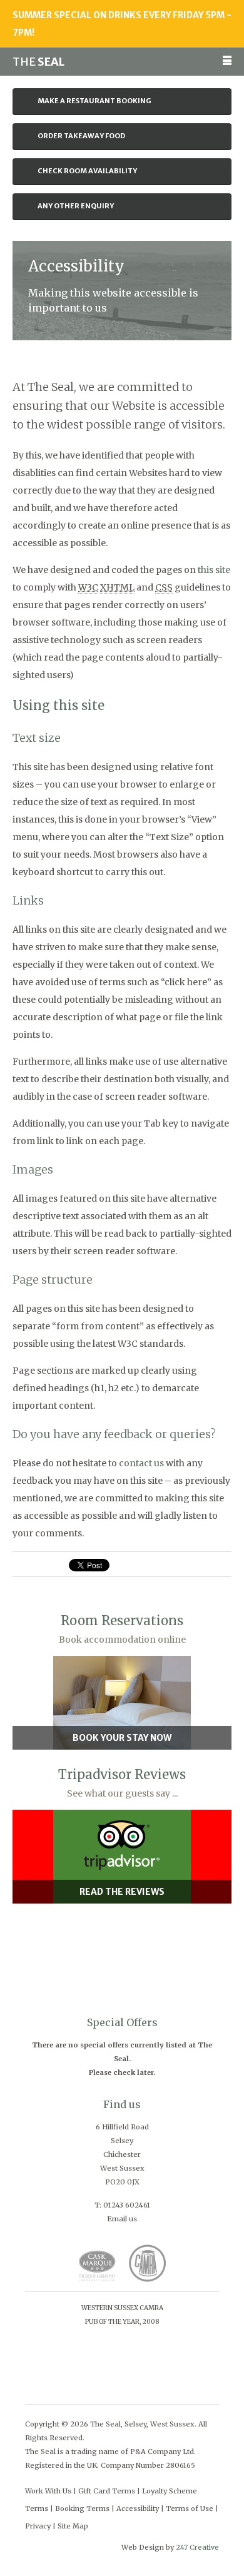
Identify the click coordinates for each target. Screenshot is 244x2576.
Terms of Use (190, 2508)
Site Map (73, 2526)
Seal (38, 62)
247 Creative (197, 2547)
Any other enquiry (76, 206)
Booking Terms (82, 2508)
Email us (122, 2219)
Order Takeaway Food (81, 136)
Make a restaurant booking (94, 101)
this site (214, 570)
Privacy (38, 2526)
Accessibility (138, 2508)
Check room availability (87, 171)
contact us (141, 1463)
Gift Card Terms (107, 2491)
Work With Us (48, 2491)
